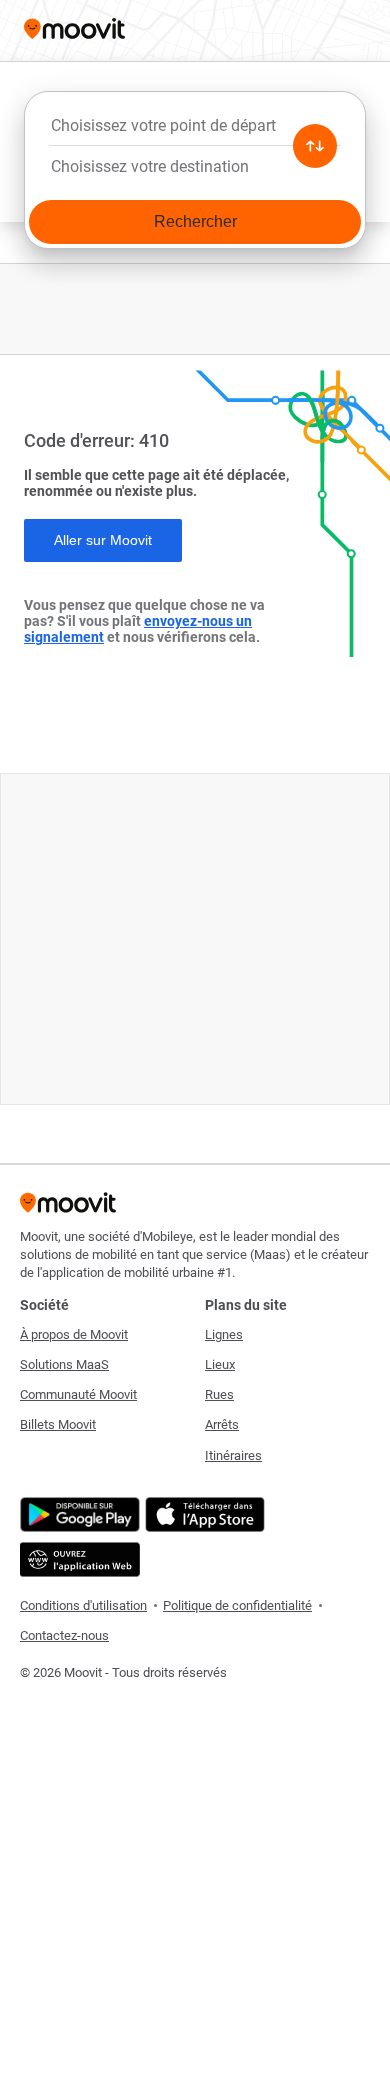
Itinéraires (233, 1455)
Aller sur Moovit (103, 540)
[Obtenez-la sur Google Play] (77, 1514)
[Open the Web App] (77, 1559)
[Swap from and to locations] (315, 146)
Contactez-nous (64, 1635)
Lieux (220, 1364)
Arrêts (222, 1424)
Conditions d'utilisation (83, 1605)
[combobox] (195, 131)
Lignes (224, 1334)
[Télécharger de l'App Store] (202, 1514)
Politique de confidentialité (237, 1605)
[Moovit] (74, 30)
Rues (219, 1394)
